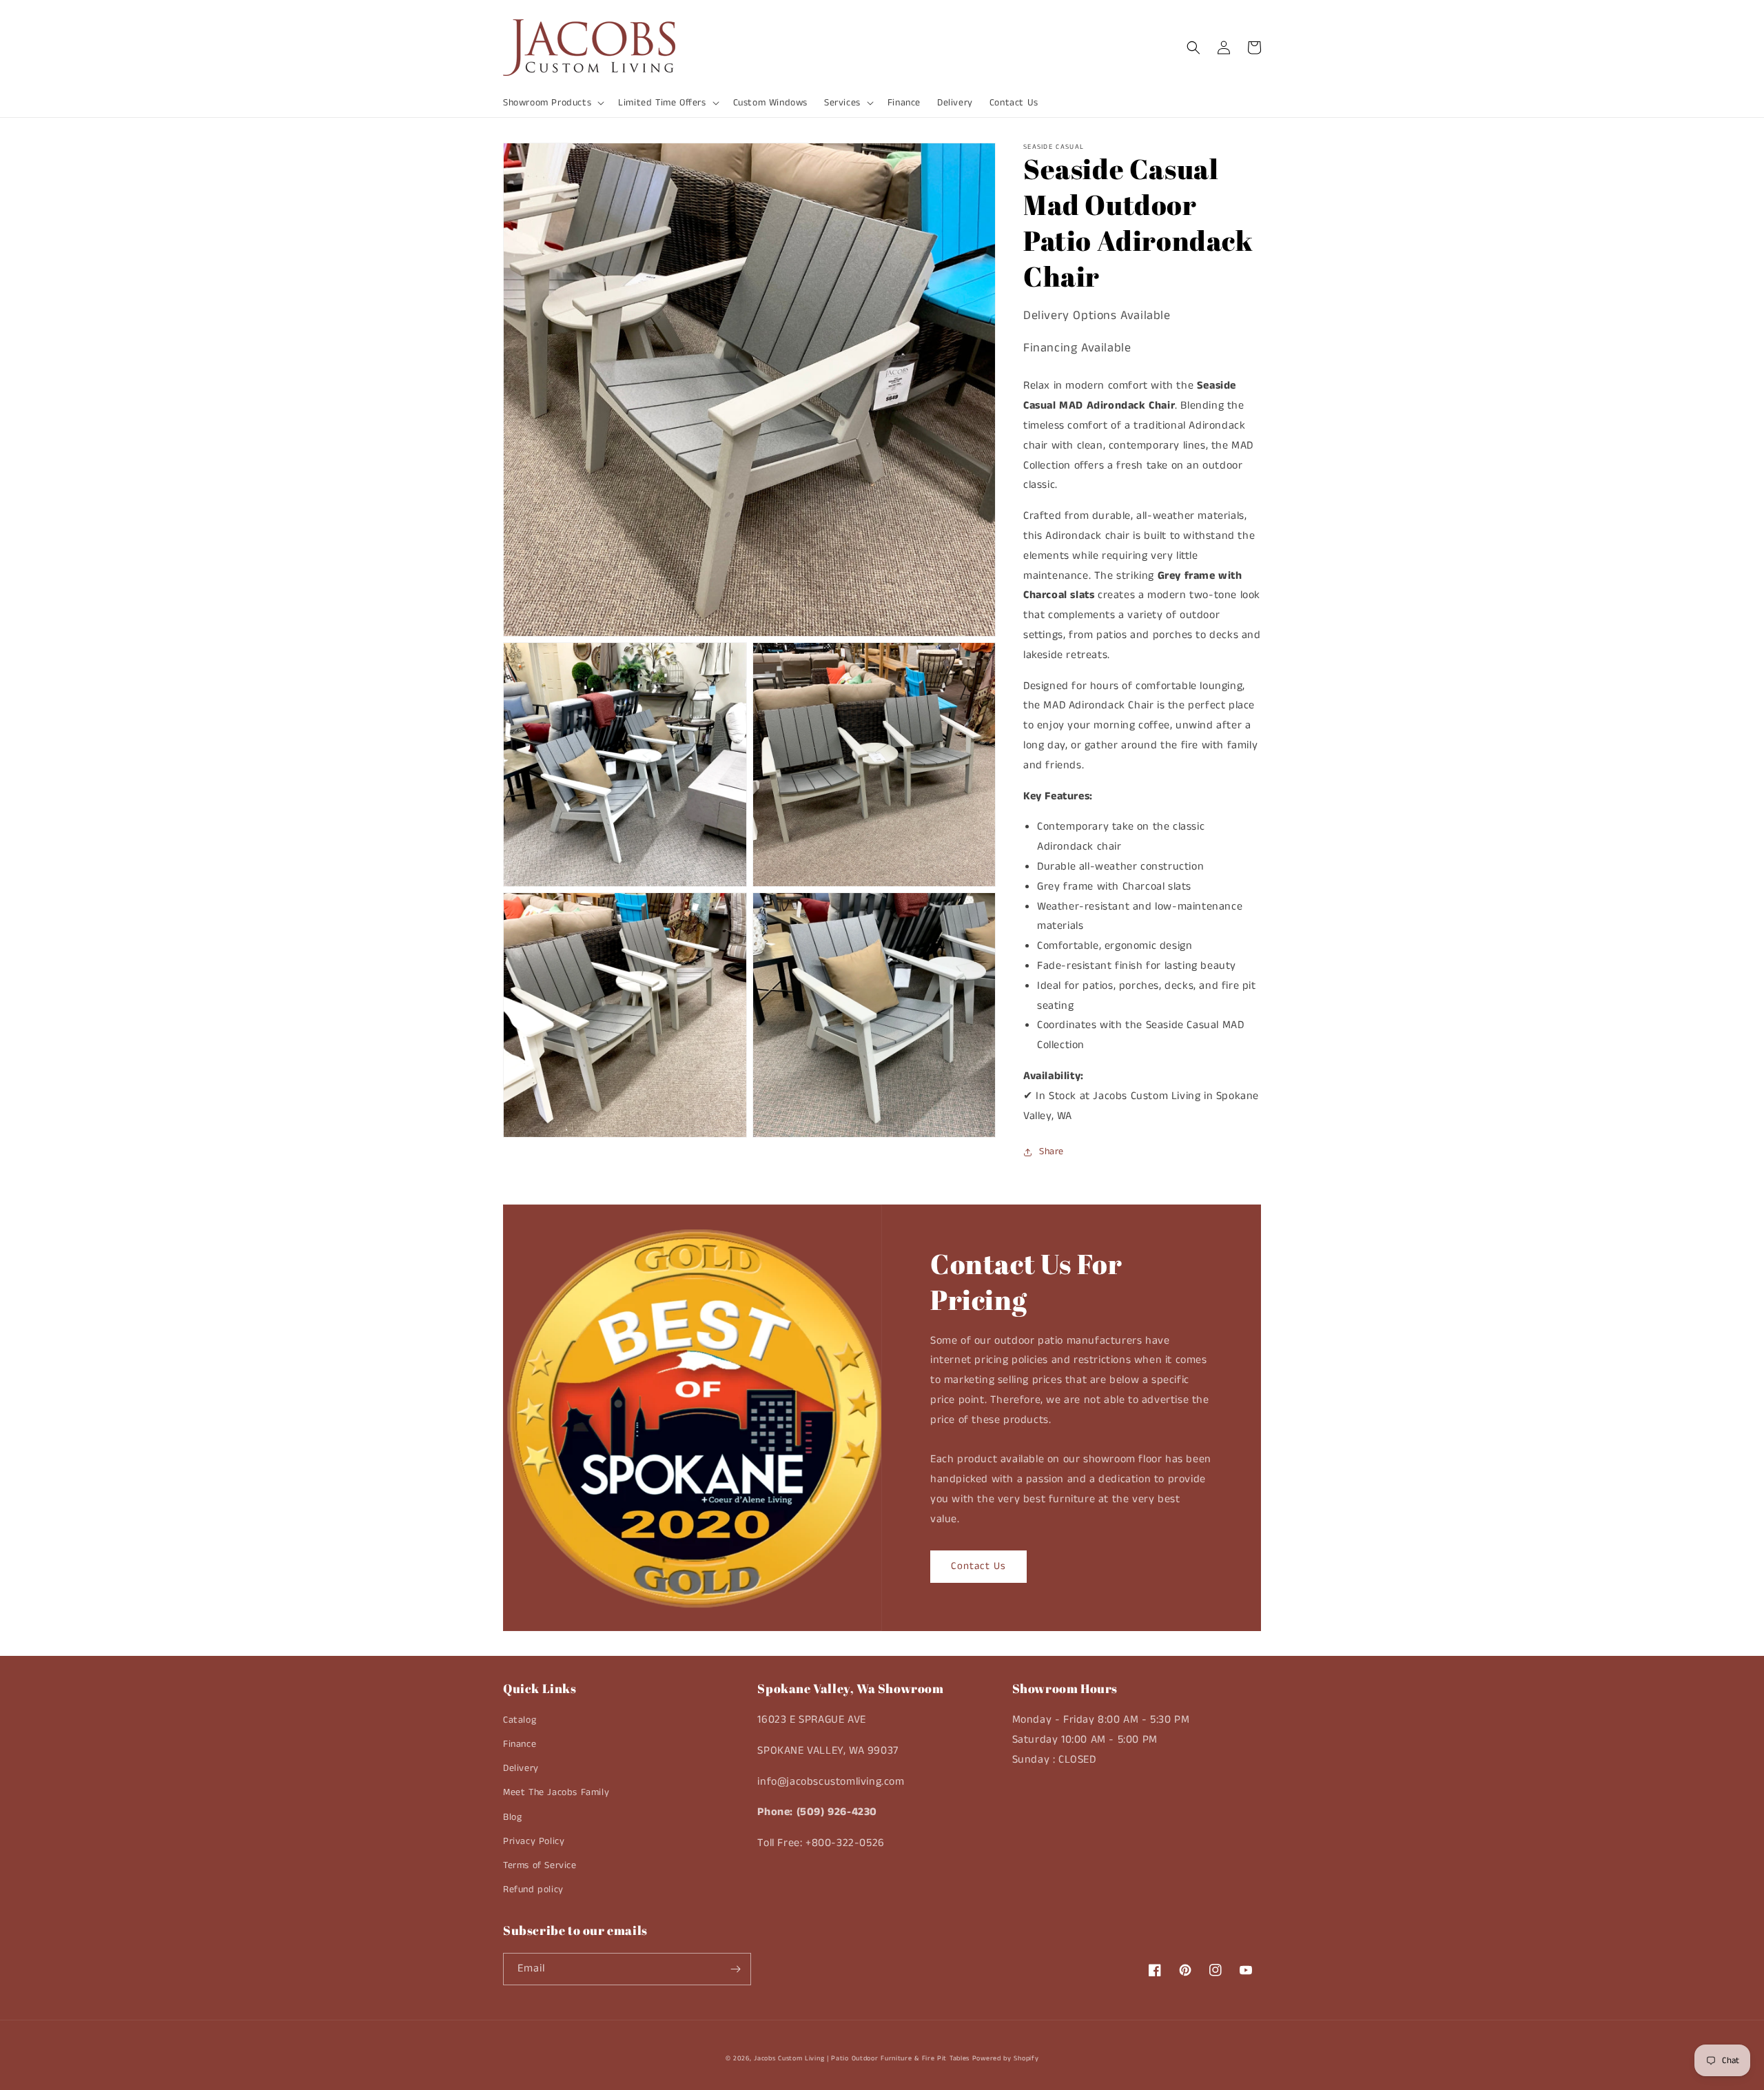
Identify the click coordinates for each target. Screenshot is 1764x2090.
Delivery (521, 1768)
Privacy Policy (534, 1841)
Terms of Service (540, 1865)
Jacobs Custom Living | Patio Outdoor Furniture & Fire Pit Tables (862, 2058)
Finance (520, 1744)
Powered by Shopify (1006, 2058)
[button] (552, 103)
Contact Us (978, 1566)
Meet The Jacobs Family (556, 1792)
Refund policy (533, 1889)
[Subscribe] (735, 1969)
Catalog (520, 1720)
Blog (512, 1817)
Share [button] (1052, 1151)
